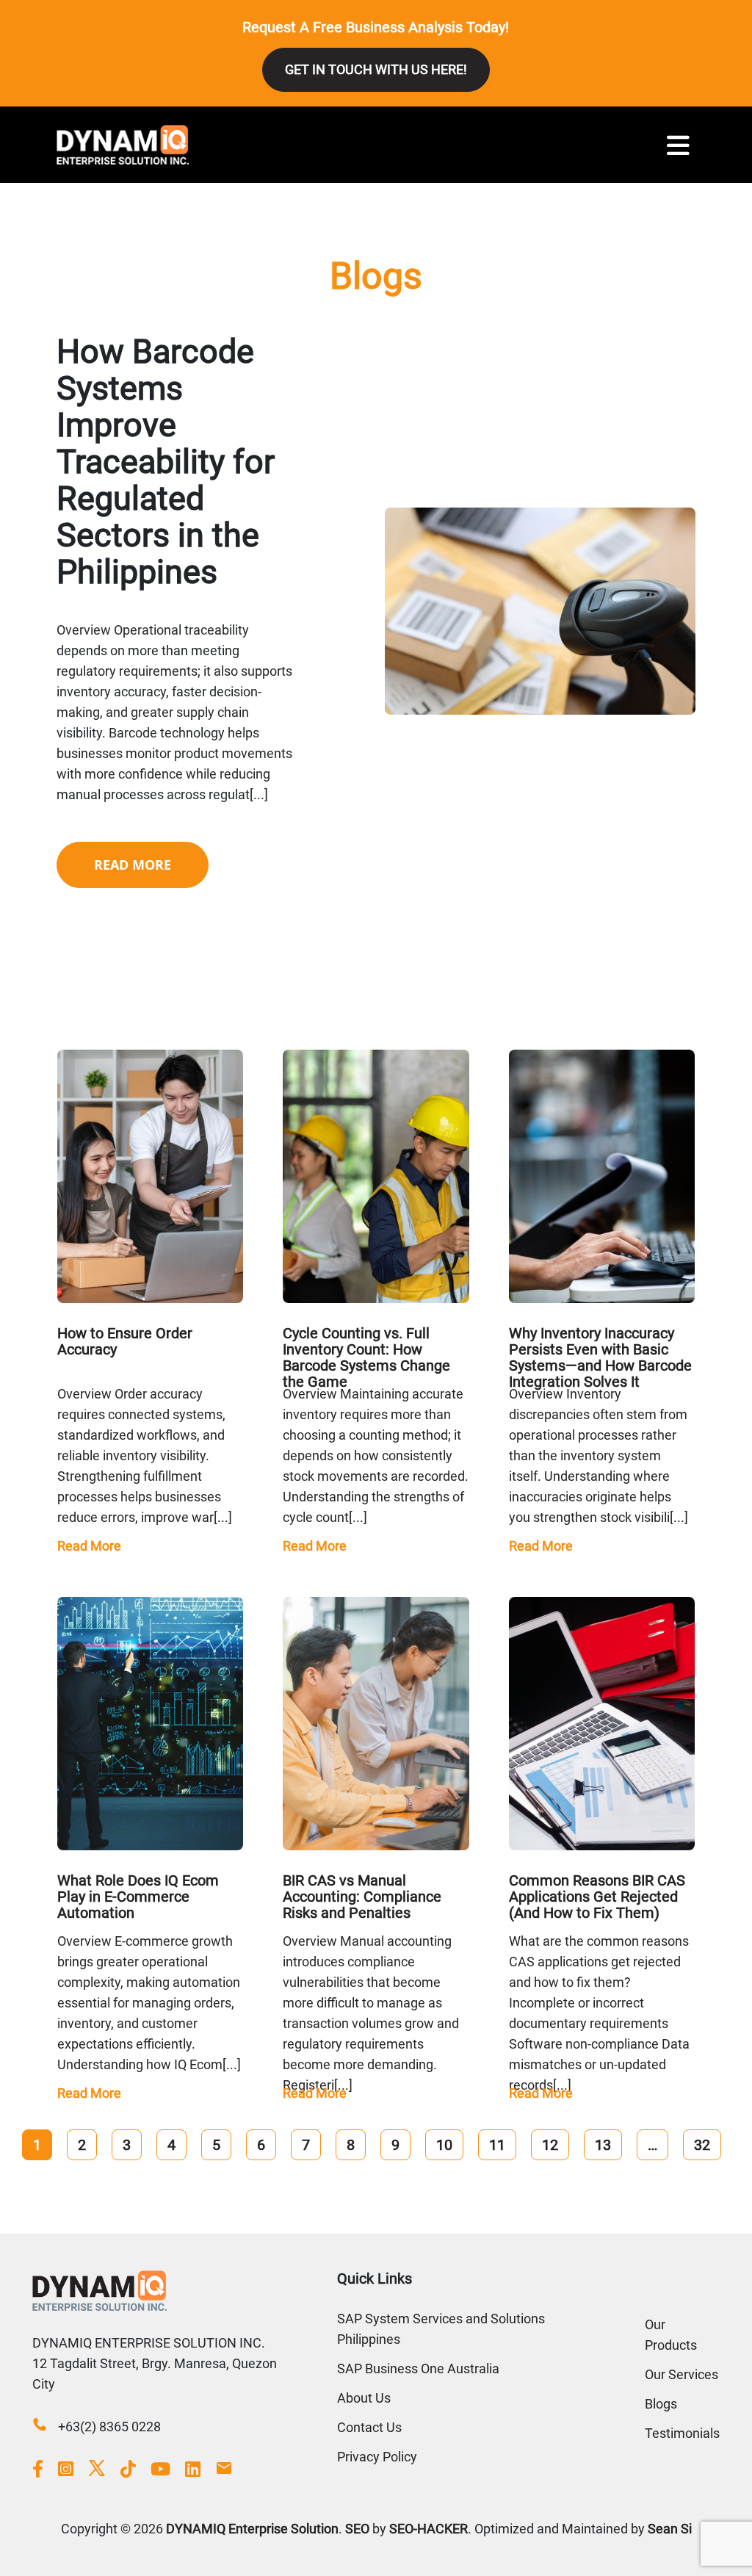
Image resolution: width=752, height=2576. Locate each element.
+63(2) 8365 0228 (109, 2427)
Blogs (661, 2404)
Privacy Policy (377, 2457)
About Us (364, 2398)
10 (444, 2145)
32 (702, 2145)
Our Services (681, 2374)
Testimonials (682, 2433)
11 (497, 2145)
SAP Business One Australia (418, 2368)
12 (550, 2145)
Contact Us (369, 2427)
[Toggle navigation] (678, 145)
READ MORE (133, 865)
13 (603, 2145)
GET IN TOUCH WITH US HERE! (376, 69)
